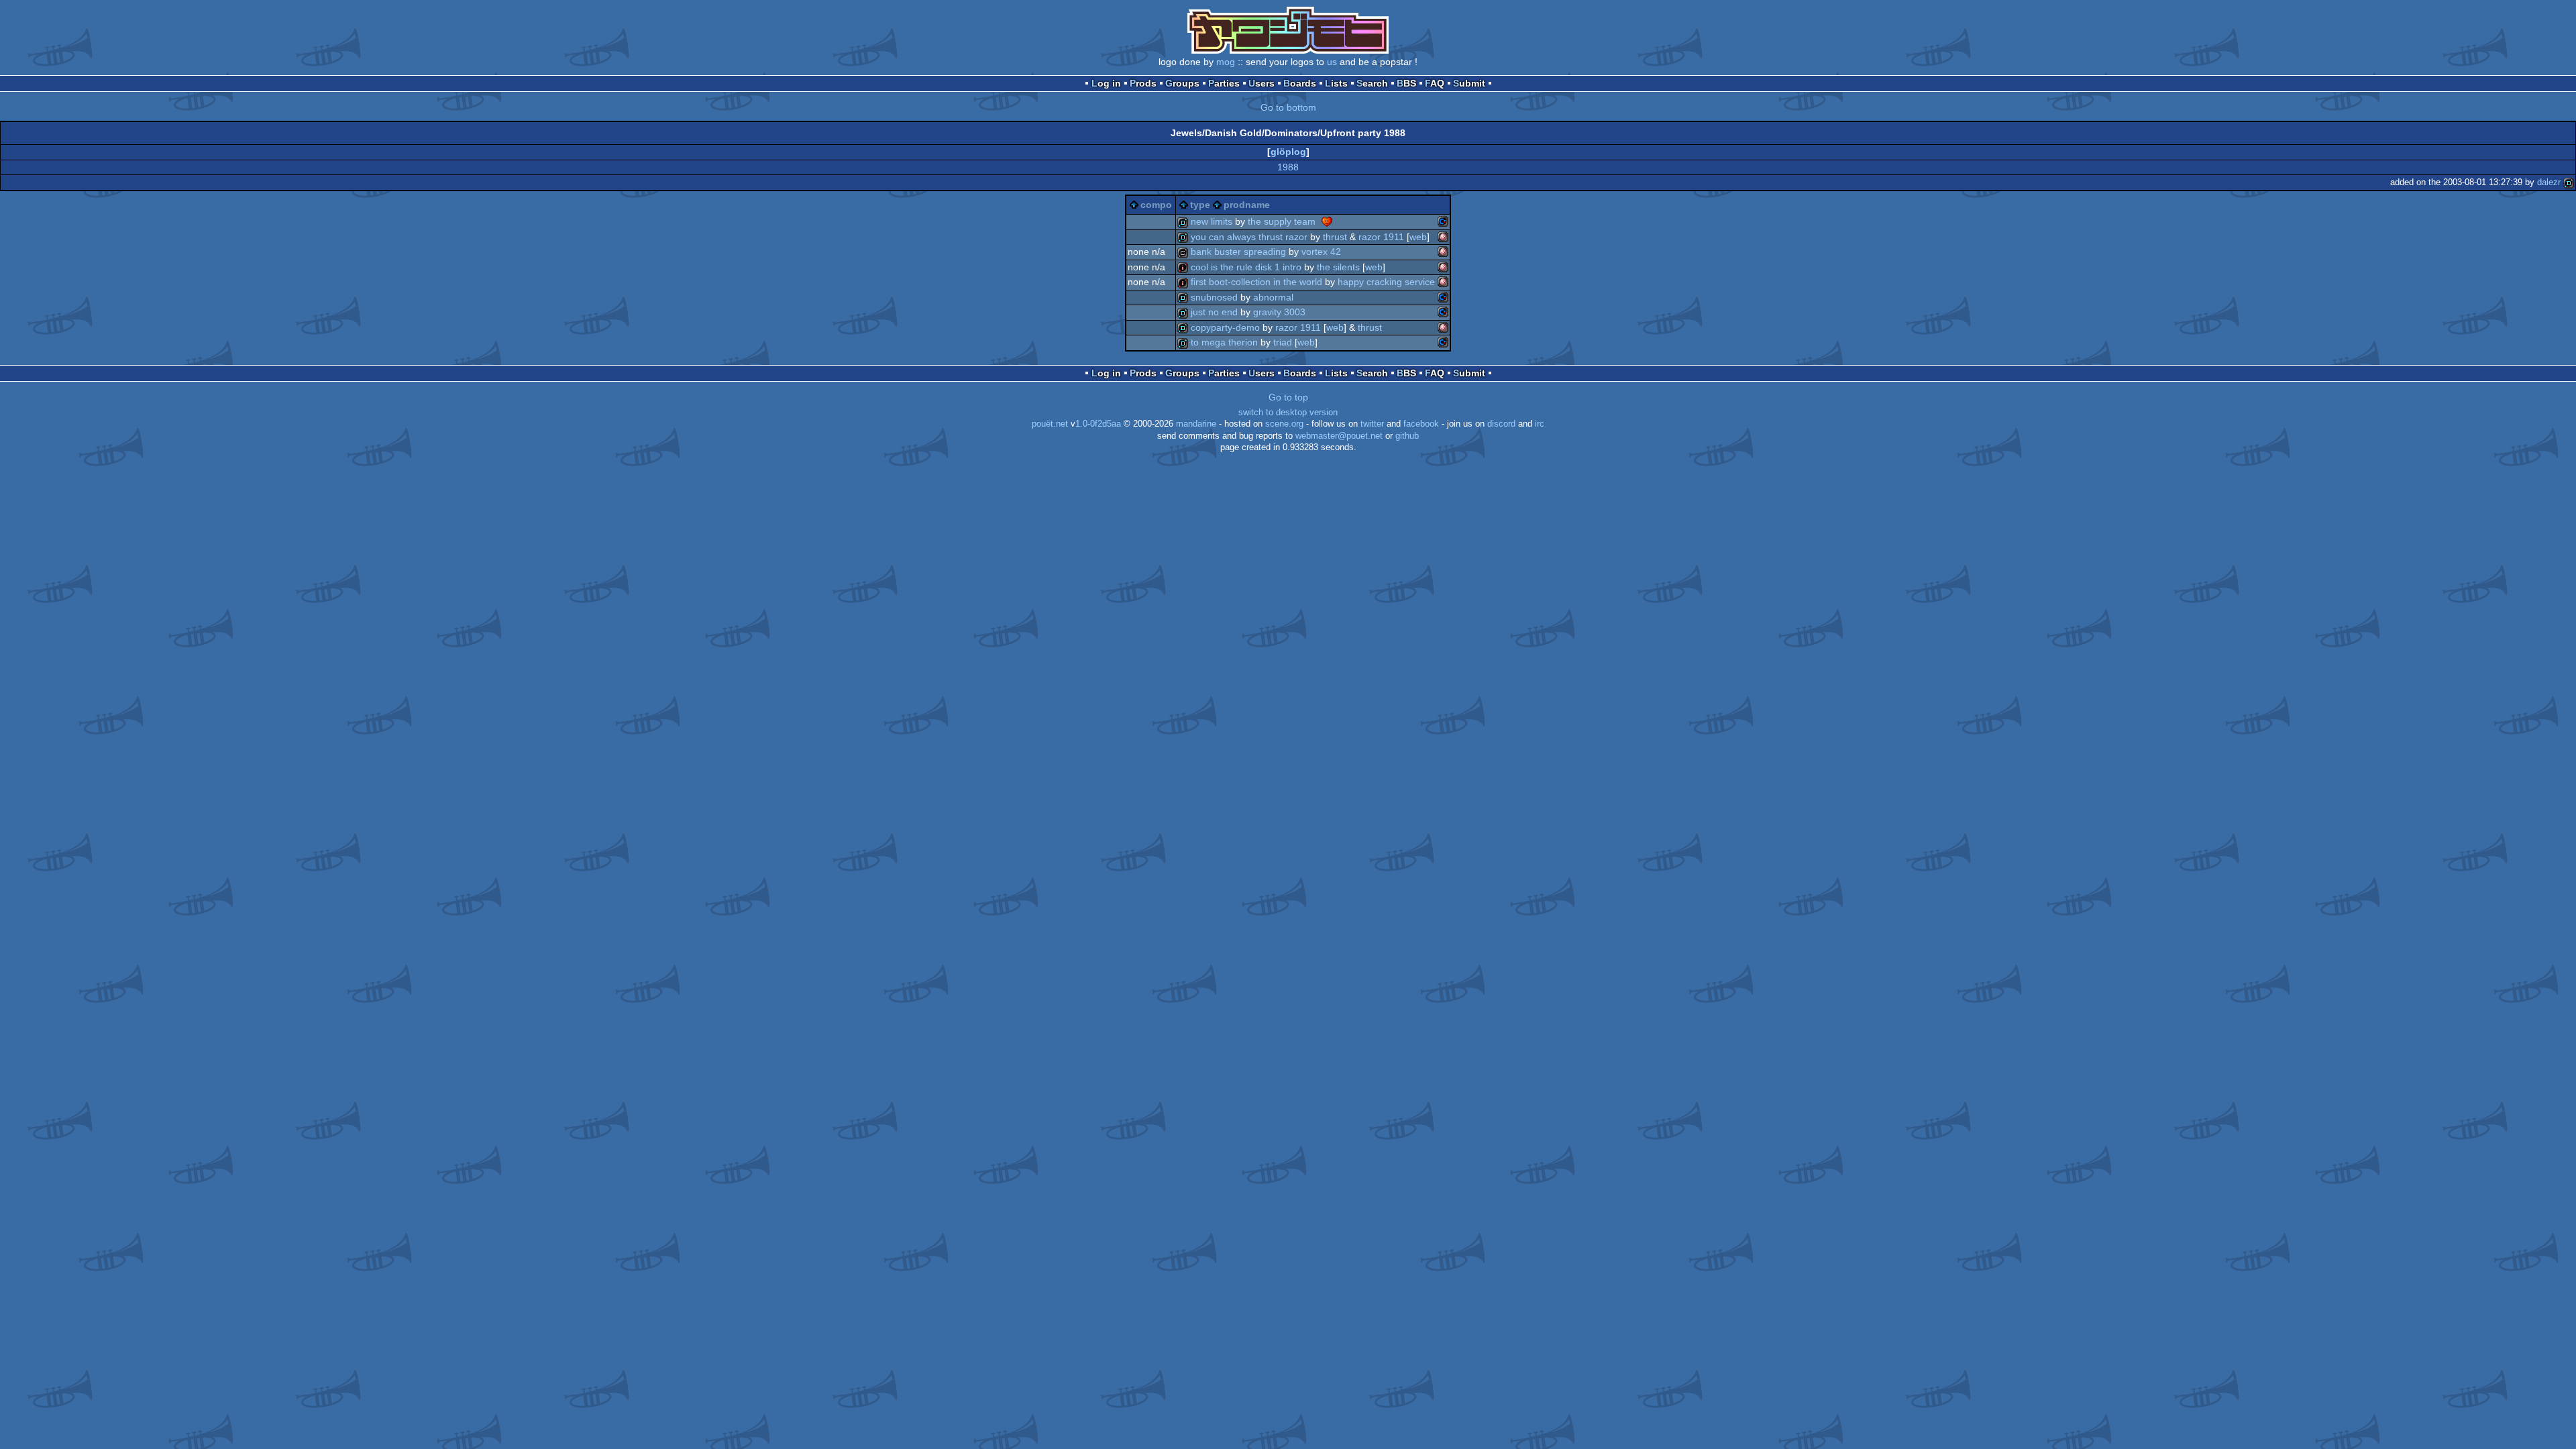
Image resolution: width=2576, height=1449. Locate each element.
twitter (1372, 424)
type (1200, 205)
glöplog (1288, 152)
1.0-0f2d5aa (1098, 424)
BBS (1406, 83)
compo (1156, 205)
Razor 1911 (1381, 237)
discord (1501, 424)
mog (1226, 62)
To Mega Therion (1224, 342)
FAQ (1435, 83)
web (1418, 237)
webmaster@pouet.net (1339, 436)
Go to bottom (1288, 107)
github (1407, 436)
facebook (1421, 424)
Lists (1336, 83)
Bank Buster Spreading (1238, 252)
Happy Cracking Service (1386, 282)
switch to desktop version (1288, 413)
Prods (1143, 83)
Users (1262, 83)
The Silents (1338, 267)
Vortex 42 (1321, 252)
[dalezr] (2569, 182)
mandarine (1196, 424)
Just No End (1214, 312)
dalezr (2549, 182)
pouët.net (1050, 424)
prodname (1247, 205)
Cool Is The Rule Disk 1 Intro (1246, 267)
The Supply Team (1282, 221)
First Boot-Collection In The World (1256, 282)
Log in (1106, 83)
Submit (1469, 83)
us (1332, 62)
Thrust (1335, 237)
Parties (1224, 83)
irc (1540, 424)
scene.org (1284, 424)
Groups (1182, 83)
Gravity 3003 (1279, 312)
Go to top (1288, 397)
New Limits (1212, 221)
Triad (1283, 342)
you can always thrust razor (1249, 237)
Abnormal (1273, 297)
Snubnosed (1214, 297)
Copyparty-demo (1225, 327)
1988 (1288, 167)
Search (1372, 83)
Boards (1300, 83)
